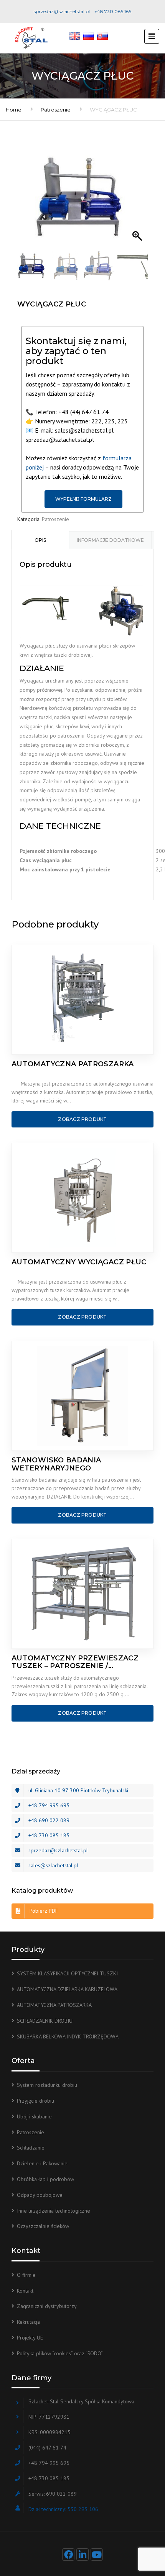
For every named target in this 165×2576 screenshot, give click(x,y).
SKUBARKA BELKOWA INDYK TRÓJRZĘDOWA (68, 2036)
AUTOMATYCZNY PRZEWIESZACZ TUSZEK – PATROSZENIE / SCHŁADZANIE (75, 1662)
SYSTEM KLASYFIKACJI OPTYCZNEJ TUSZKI (67, 1973)
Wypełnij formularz (83, 499)
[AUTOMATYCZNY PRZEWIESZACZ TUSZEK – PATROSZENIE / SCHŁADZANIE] (82, 1594)
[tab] (40, 540)
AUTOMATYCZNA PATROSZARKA (73, 1064)
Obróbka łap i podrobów (45, 2179)
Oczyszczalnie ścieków (43, 2226)
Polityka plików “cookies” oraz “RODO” (60, 2353)
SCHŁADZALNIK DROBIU (45, 2021)
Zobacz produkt (82, 1119)
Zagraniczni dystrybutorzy (47, 2306)
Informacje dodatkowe (110, 540)
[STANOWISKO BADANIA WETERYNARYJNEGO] (82, 1396)
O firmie (26, 2275)
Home (14, 110)
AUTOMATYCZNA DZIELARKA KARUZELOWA (67, 1989)
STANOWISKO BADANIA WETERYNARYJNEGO (56, 1464)
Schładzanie (31, 2148)
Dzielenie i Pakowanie (42, 2163)
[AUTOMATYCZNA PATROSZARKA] (82, 1000)
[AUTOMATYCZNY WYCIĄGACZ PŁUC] (82, 1198)
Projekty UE (30, 2338)
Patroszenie (56, 110)
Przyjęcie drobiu (35, 2101)
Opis (40, 540)
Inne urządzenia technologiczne (54, 2211)
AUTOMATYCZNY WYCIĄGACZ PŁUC (79, 1262)
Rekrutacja (28, 2322)
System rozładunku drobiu (47, 2085)
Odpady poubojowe (40, 2195)
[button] (138, 201)
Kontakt (25, 2291)
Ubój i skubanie (34, 2116)
